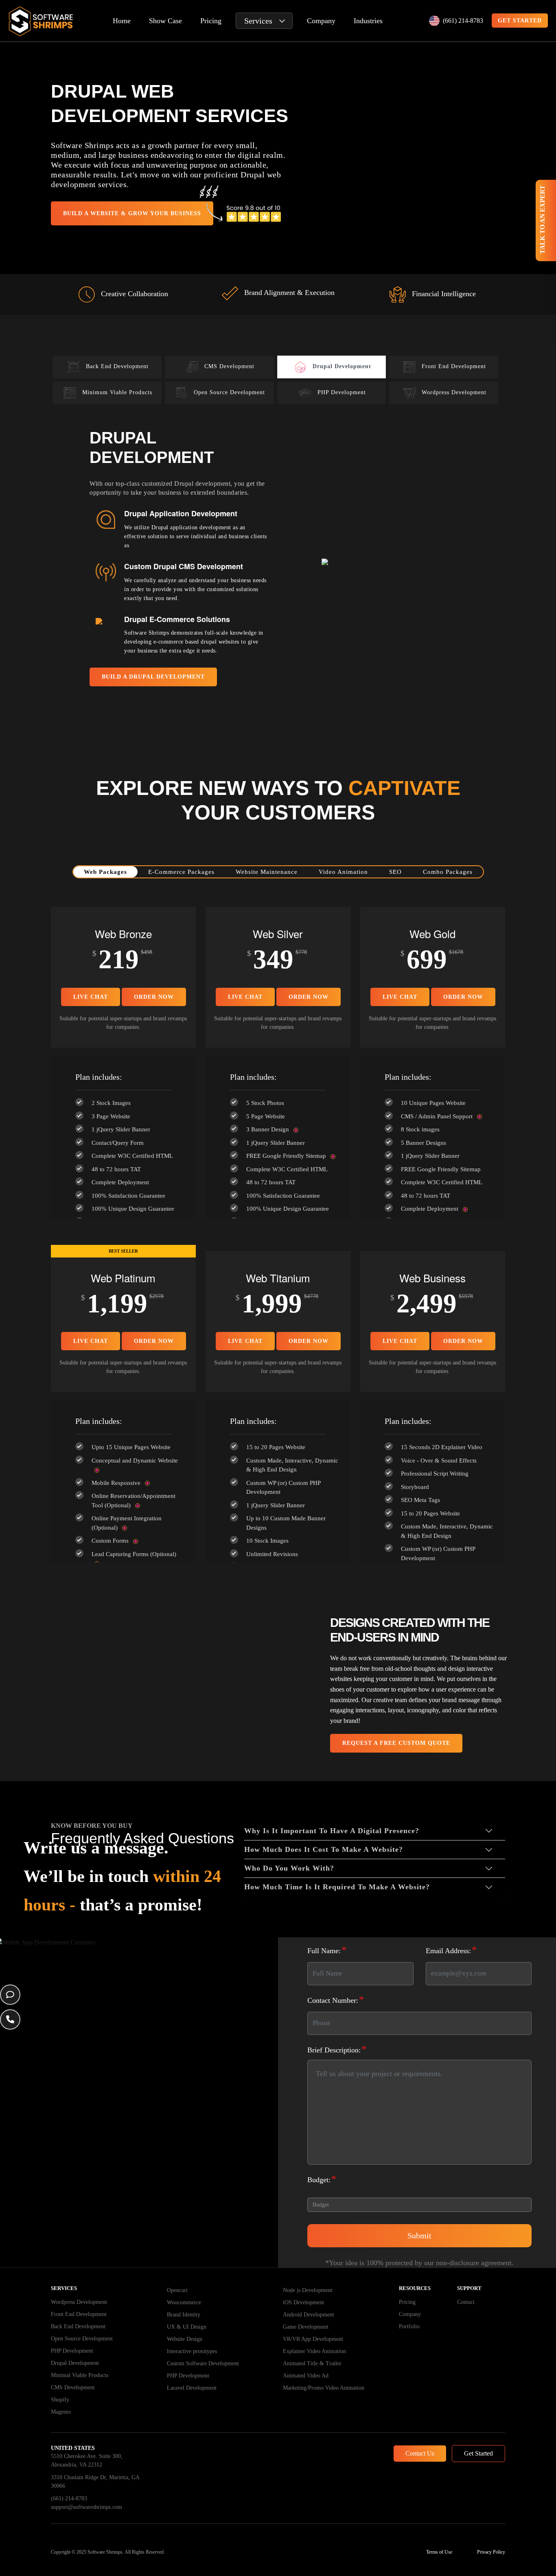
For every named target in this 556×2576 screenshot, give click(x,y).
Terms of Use (439, 2552)
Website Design (185, 2339)
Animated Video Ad (306, 2376)
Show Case (165, 21)
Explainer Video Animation (314, 2351)
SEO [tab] (395, 872)
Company (321, 21)
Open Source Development (82, 2339)
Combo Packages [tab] (448, 872)
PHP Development (72, 2351)
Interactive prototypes (192, 2351)
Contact (466, 2302)
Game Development (306, 2327)
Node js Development (308, 2290)
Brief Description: (337, 2049)
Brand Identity (184, 2315)
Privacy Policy (491, 2552)
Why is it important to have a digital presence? (332, 1831)
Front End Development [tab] (454, 367)
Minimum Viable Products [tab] (117, 393)
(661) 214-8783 (463, 21)
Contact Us (420, 2453)
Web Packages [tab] (105, 872)
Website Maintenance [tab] (267, 872)
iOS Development (303, 2302)
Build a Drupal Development (153, 677)
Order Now (154, 997)
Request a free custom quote (396, 1743)
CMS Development (73, 2387)
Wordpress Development (79, 2302)
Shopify (60, 2400)
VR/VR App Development (313, 2339)
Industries (368, 21)
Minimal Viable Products (80, 2375)
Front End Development (79, 2314)
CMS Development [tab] (229, 367)
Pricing (211, 21)
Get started (520, 21)
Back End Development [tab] (117, 367)
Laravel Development (192, 2388)
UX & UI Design (187, 2327)
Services (258, 21)
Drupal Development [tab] (342, 367)
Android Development (309, 2315)
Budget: (322, 2179)
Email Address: (451, 1950)
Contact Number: (336, 1999)
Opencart (177, 2290)
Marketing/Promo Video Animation (324, 2388)
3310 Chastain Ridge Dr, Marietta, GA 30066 (95, 2482)
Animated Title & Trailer (312, 2363)
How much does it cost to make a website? (324, 1849)
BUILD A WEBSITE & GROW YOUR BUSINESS (132, 213)
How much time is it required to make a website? (337, 1887)
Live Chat (91, 997)
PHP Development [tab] (342, 393)
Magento (61, 2412)
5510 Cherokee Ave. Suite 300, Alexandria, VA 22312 (87, 2460)
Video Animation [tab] (343, 872)
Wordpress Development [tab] (454, 393)
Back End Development (78, 2326)
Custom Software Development (203, 2363)
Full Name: (327, 1950)
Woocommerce (184, 2302)
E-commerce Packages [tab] (181, 872)
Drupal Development (75, 2363)
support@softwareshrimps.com (86, 2507)
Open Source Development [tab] (229, 393)
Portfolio (409, 2326)
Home (122, 21)
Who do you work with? (289, 1868)
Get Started (478, 2453)
